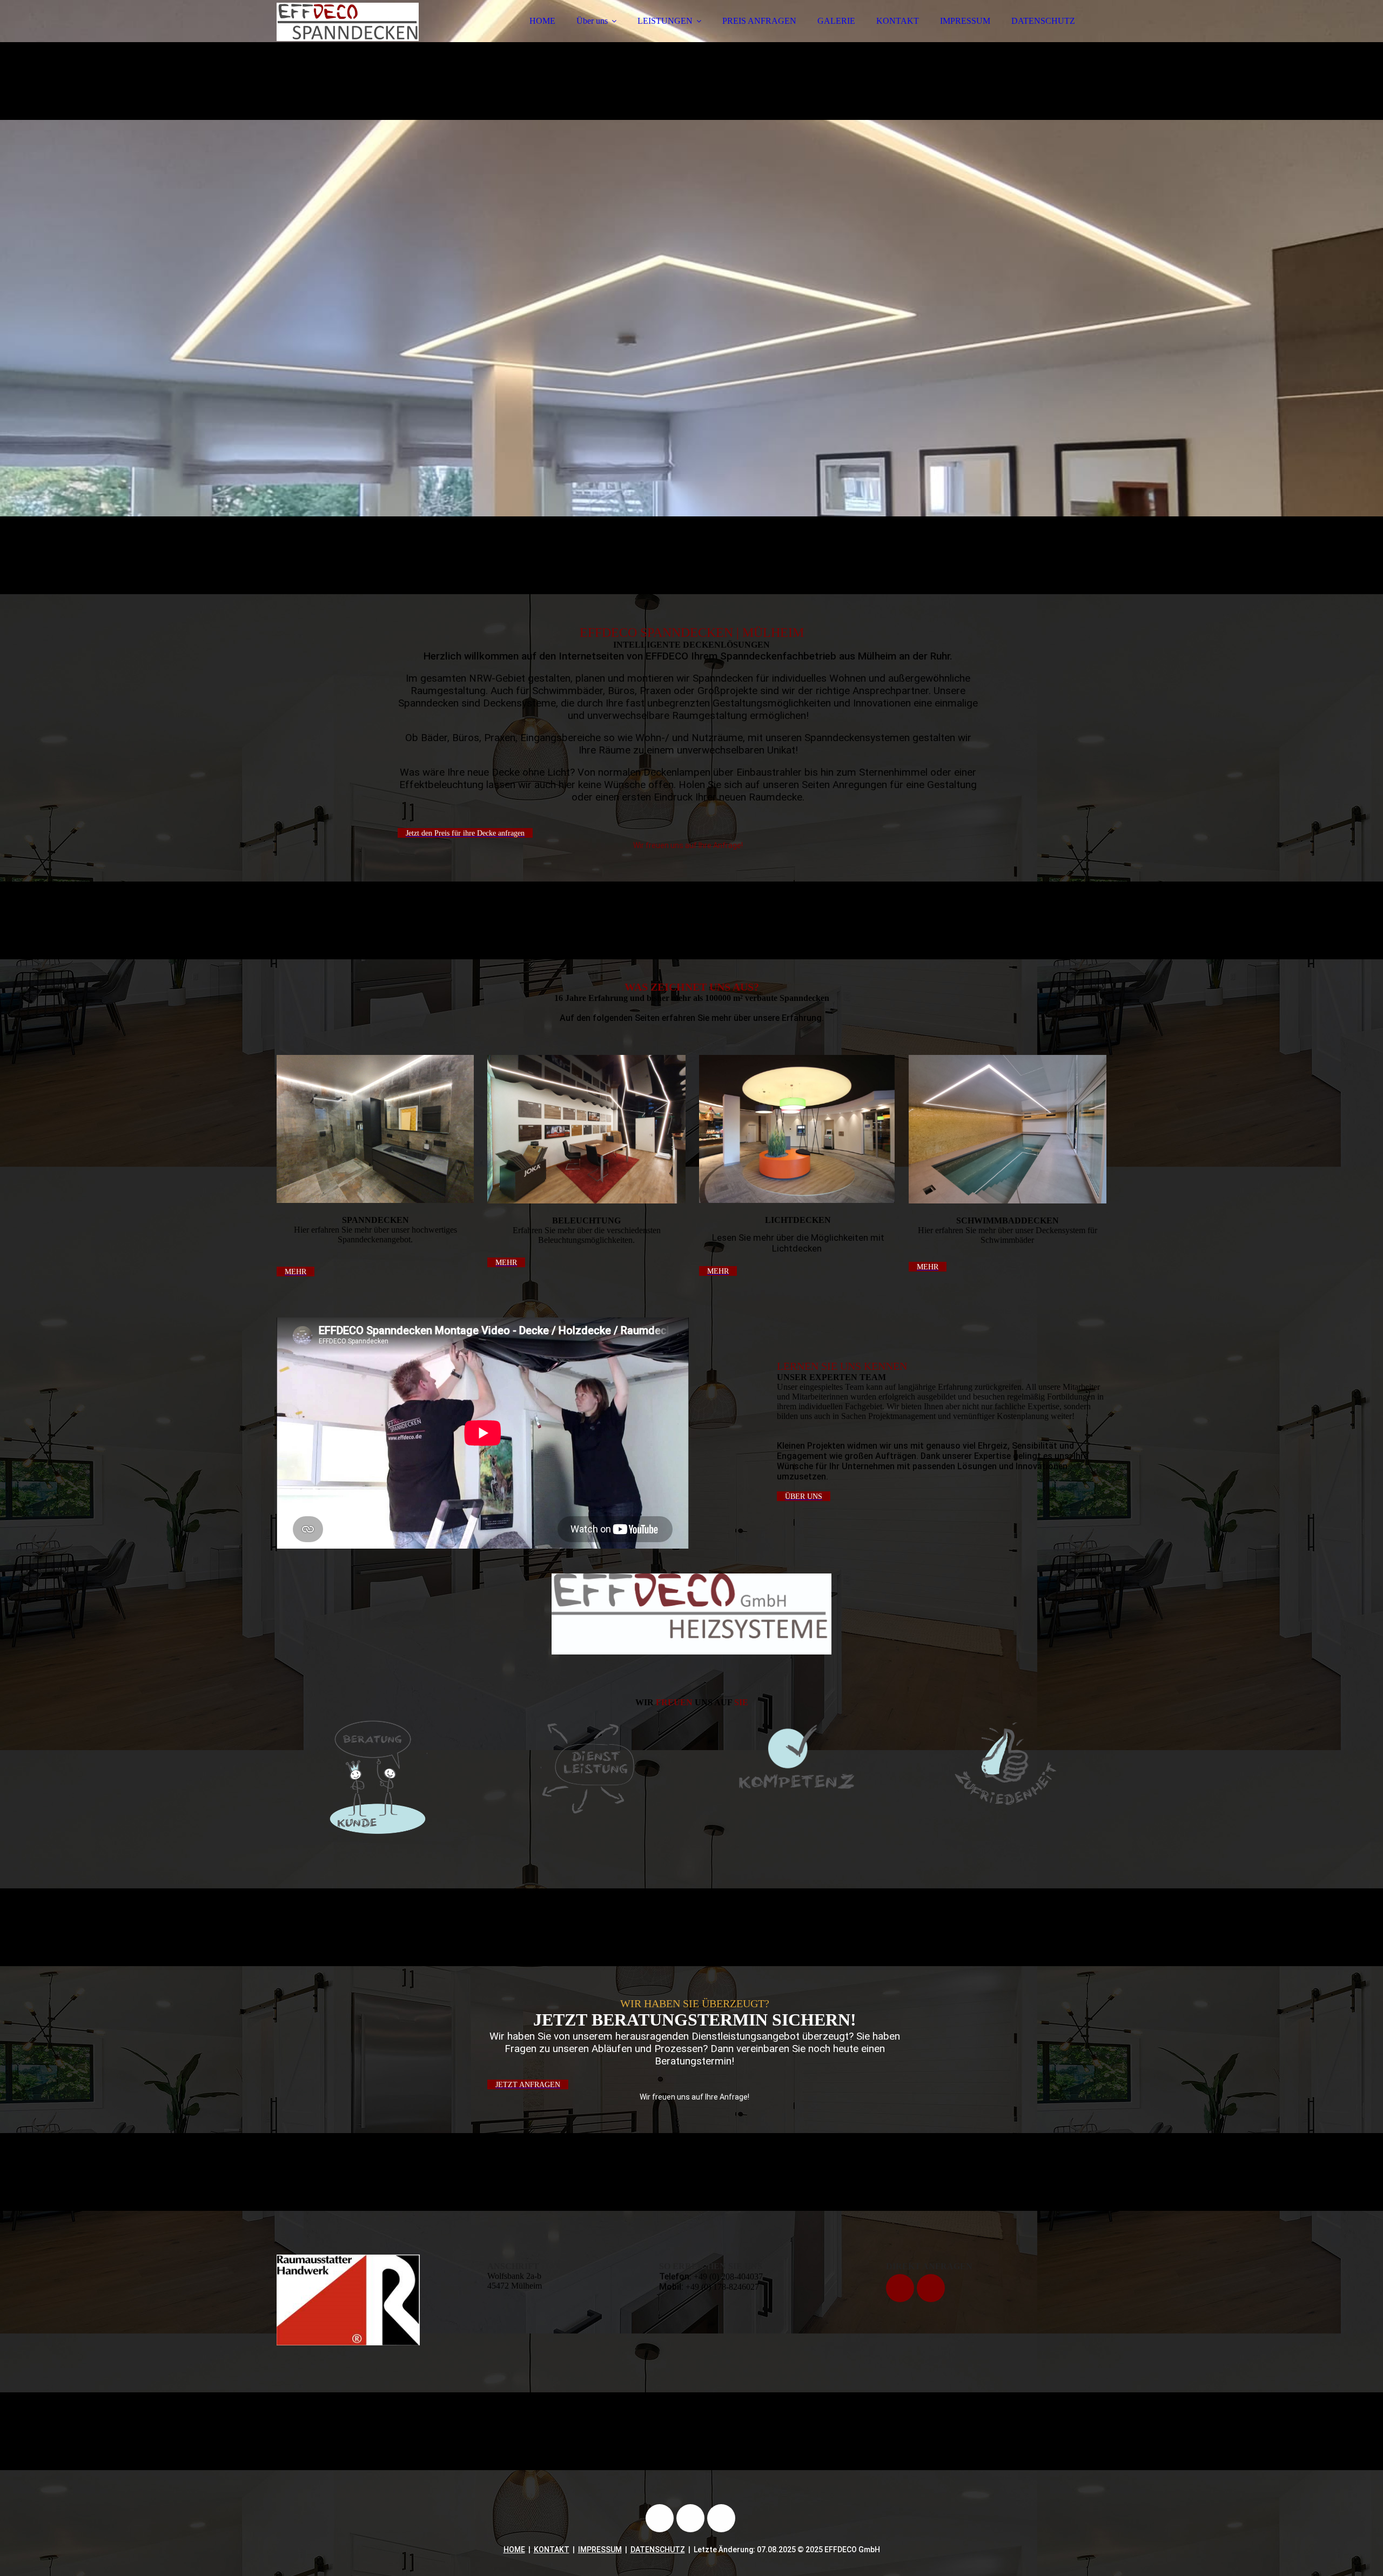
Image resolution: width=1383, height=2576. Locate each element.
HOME (542, 21)
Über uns (592, 21)
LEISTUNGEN (665, 21)
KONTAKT (898, 21)
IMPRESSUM (965, 21)
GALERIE (836, 21)
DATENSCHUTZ (1043, 21)
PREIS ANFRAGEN (759, 21)
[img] (371, 38)
